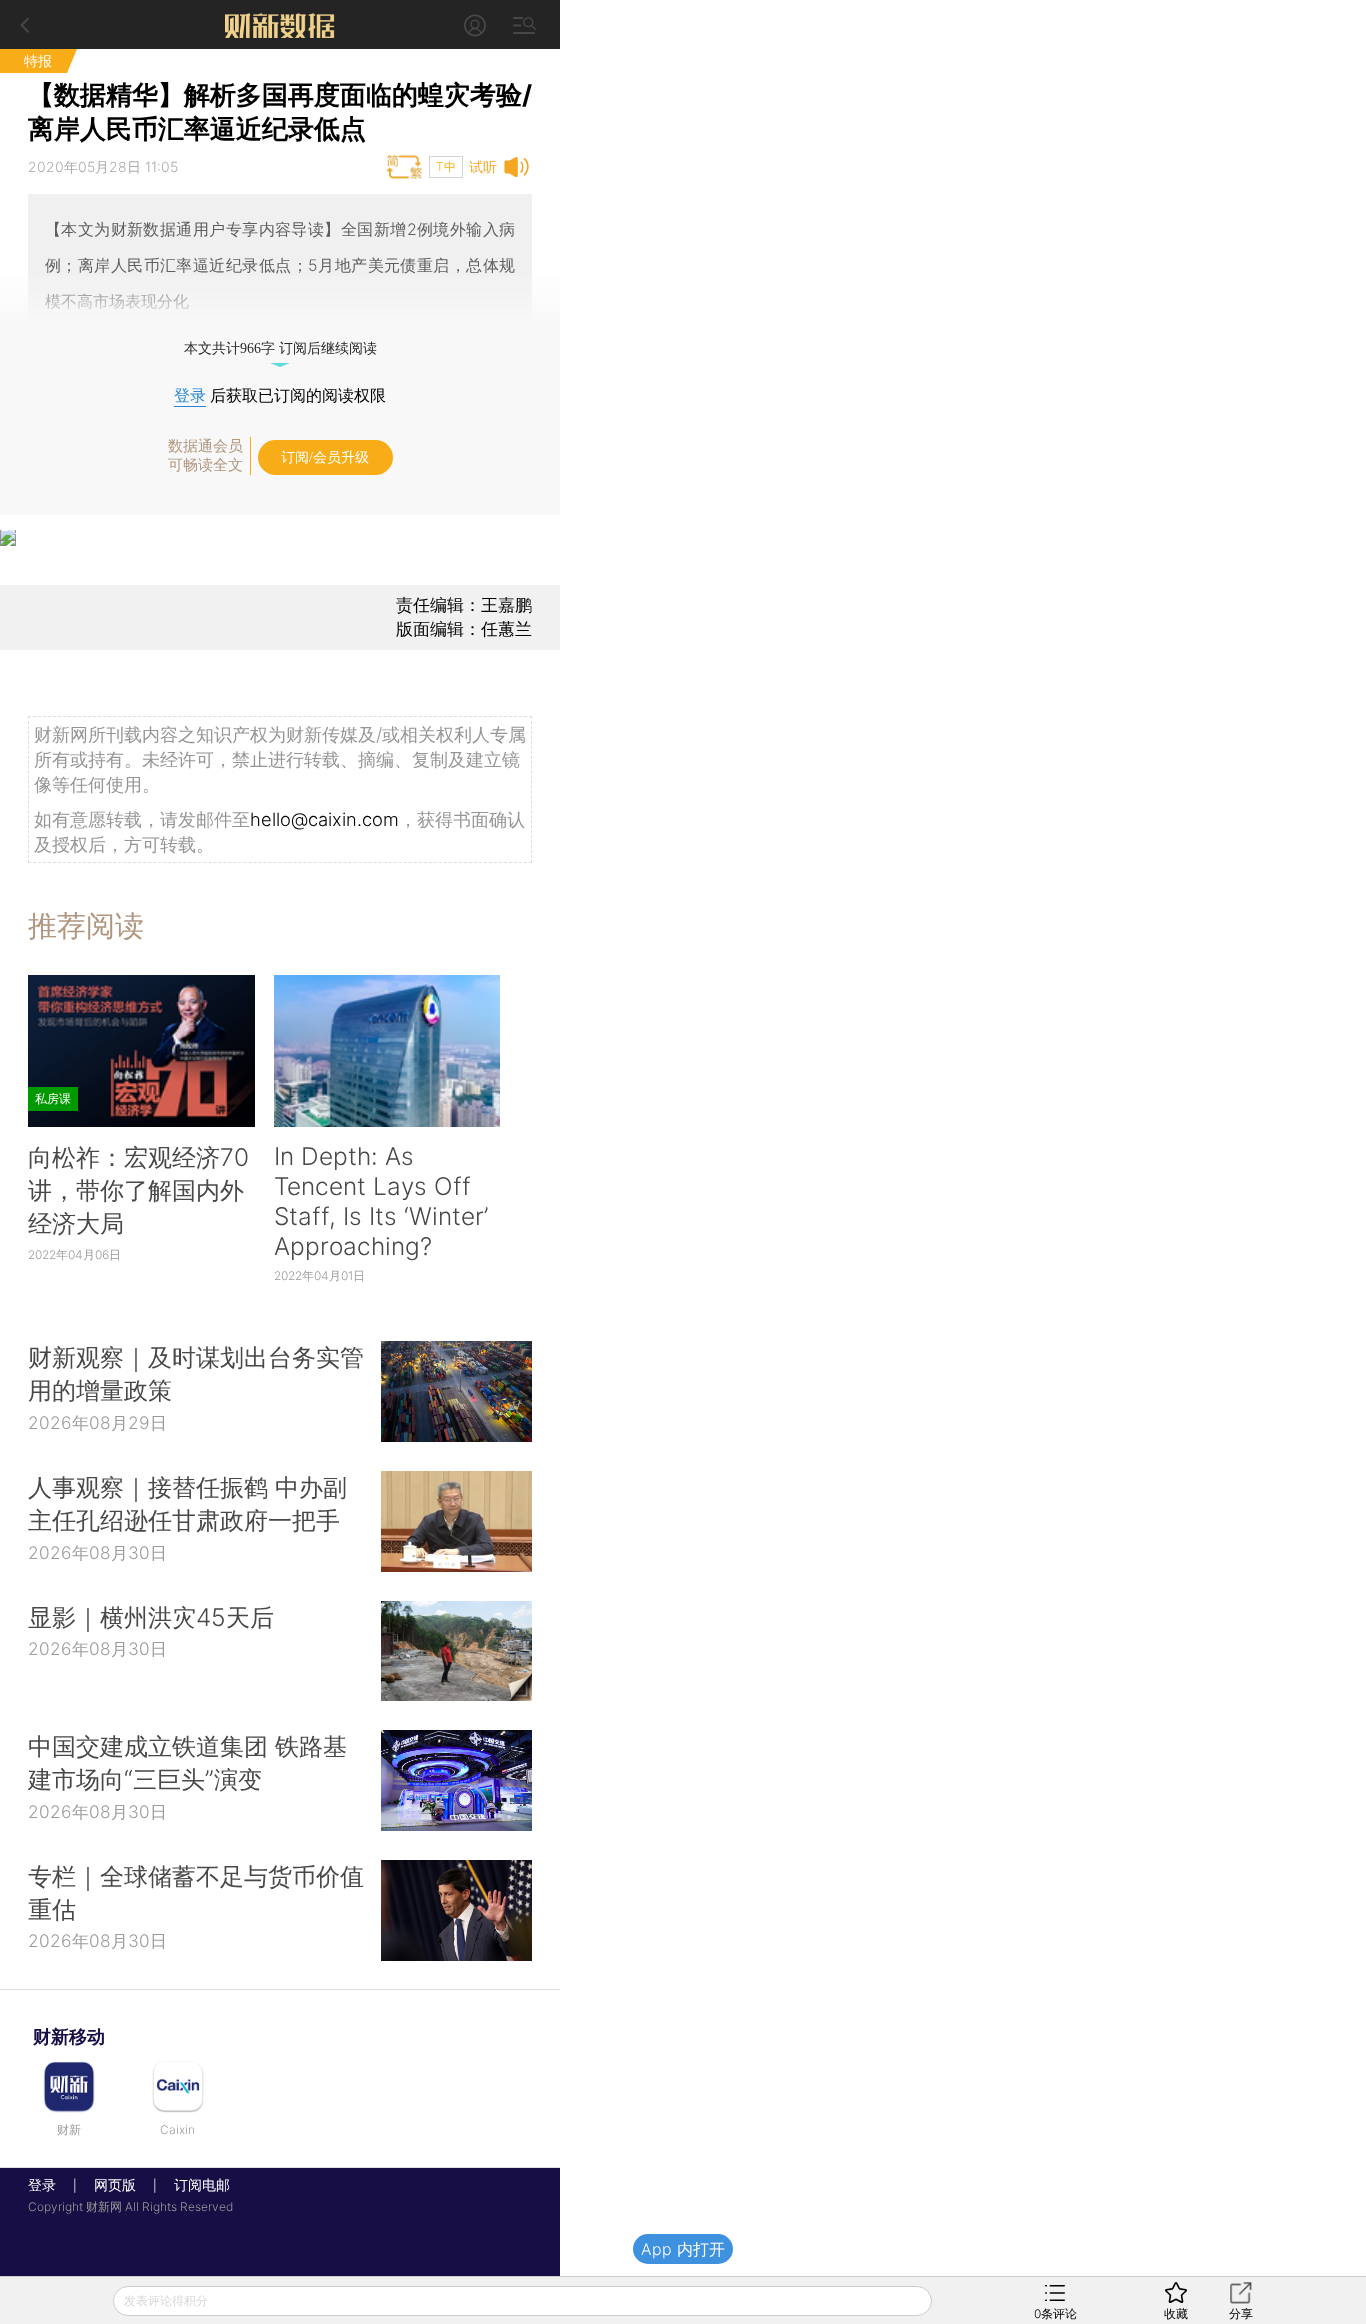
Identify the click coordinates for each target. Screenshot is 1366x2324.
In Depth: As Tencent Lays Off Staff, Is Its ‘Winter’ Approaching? (381, 1201)
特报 (38, 60)
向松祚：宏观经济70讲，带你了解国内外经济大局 (138, 1190)
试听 (483, 166)
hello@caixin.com (324, 819)
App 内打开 (683, 2249)
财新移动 (69, 2036)
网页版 (115, 2184)
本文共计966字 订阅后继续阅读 (280, 348)
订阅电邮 (195, 2184)
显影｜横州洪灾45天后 (151, 1617)
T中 (446, 166)
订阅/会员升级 (325, 457)
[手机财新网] (280, 24)
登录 (190, 395)
